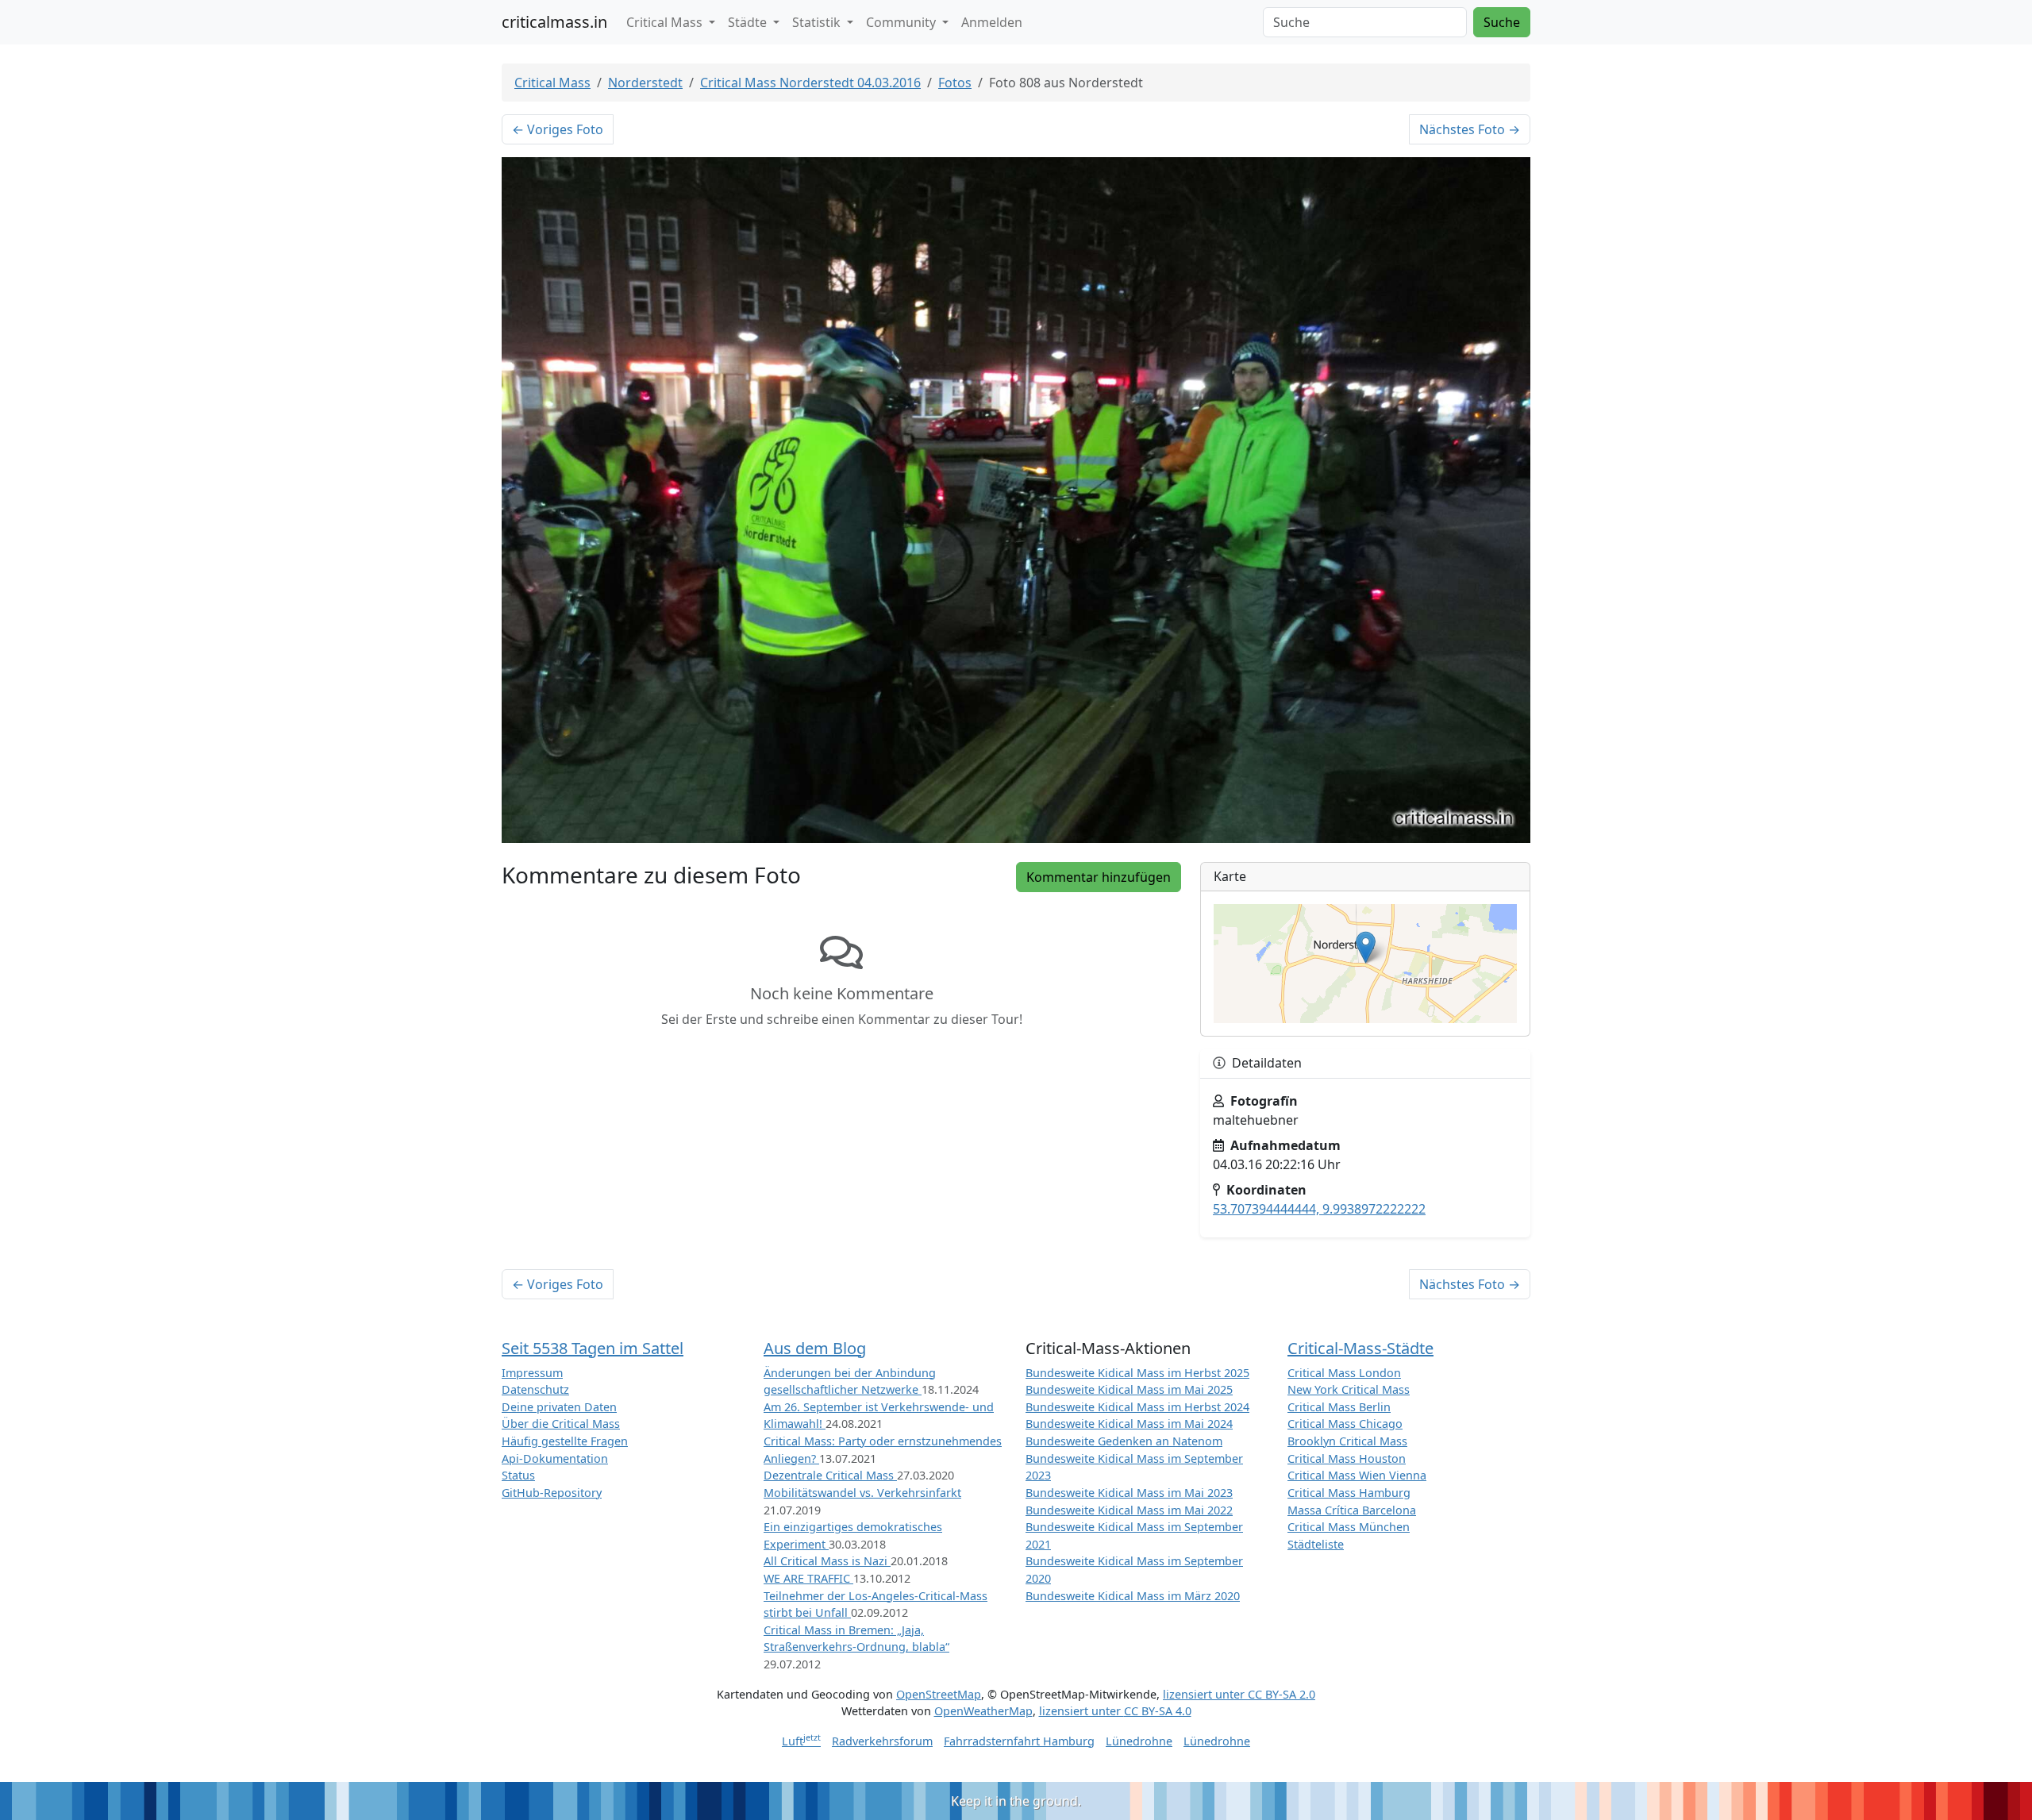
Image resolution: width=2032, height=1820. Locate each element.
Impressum (532, 1373)
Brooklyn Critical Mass (1347, 1441)
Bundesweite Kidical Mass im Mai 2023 (1129, 1493)
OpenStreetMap (939, 1694)
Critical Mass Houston (1347, 1458)
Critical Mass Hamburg (1349, 1493)
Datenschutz (535, 1389)
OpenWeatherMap (983, 1711)
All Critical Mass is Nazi (827, 1561)
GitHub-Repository (552, 1493)
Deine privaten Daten (559, 1407)
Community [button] (902, 22)
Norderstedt (645, 83)
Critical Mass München (1349, 1527)
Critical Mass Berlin (1339, 1407)
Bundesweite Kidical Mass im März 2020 (1133, 1596)
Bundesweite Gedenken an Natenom (1124, 1441)
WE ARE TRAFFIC (808, 1578)
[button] (1366, 947)
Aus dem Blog (815, 1348)
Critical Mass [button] (666, 22)
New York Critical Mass (1349, 1389)
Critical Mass (552, 83)
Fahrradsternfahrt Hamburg (1019, 1741)
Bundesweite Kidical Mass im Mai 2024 (1129, 1424)
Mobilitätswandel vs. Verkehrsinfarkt (862, 1493)
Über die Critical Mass (561, 1424)
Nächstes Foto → (1470, 129)
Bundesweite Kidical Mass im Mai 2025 (1129, 1389)
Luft (801, 1741)
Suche (1502, 22)
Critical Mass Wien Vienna (1357, 1475)
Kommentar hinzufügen (1099, 877)
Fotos (955, 83)
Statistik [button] (818, 22)
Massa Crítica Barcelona (1352, 1510)
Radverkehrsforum (882, 1741)
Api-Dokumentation (555, 1458)
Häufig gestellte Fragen (565, 1441)
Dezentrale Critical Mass (830, 1475)
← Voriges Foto (558, 129)
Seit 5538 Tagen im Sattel (593, 1348)
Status (518, 1475)
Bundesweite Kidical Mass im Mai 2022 (1129, 1510)
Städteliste (1316, 1544)
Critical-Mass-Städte (1360, 1348)
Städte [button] (749, 22)
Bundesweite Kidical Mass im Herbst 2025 (1137, 1373)
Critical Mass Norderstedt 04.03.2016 (810, 83)
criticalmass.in (554, 22)
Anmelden (992, 22)
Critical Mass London (1344, 1373)
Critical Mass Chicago (1345, 1424)
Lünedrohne (1139, 1741)
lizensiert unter (1239, 1694)
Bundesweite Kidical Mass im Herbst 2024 (1137, 1407)
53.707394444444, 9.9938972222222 (1319, 1209)
